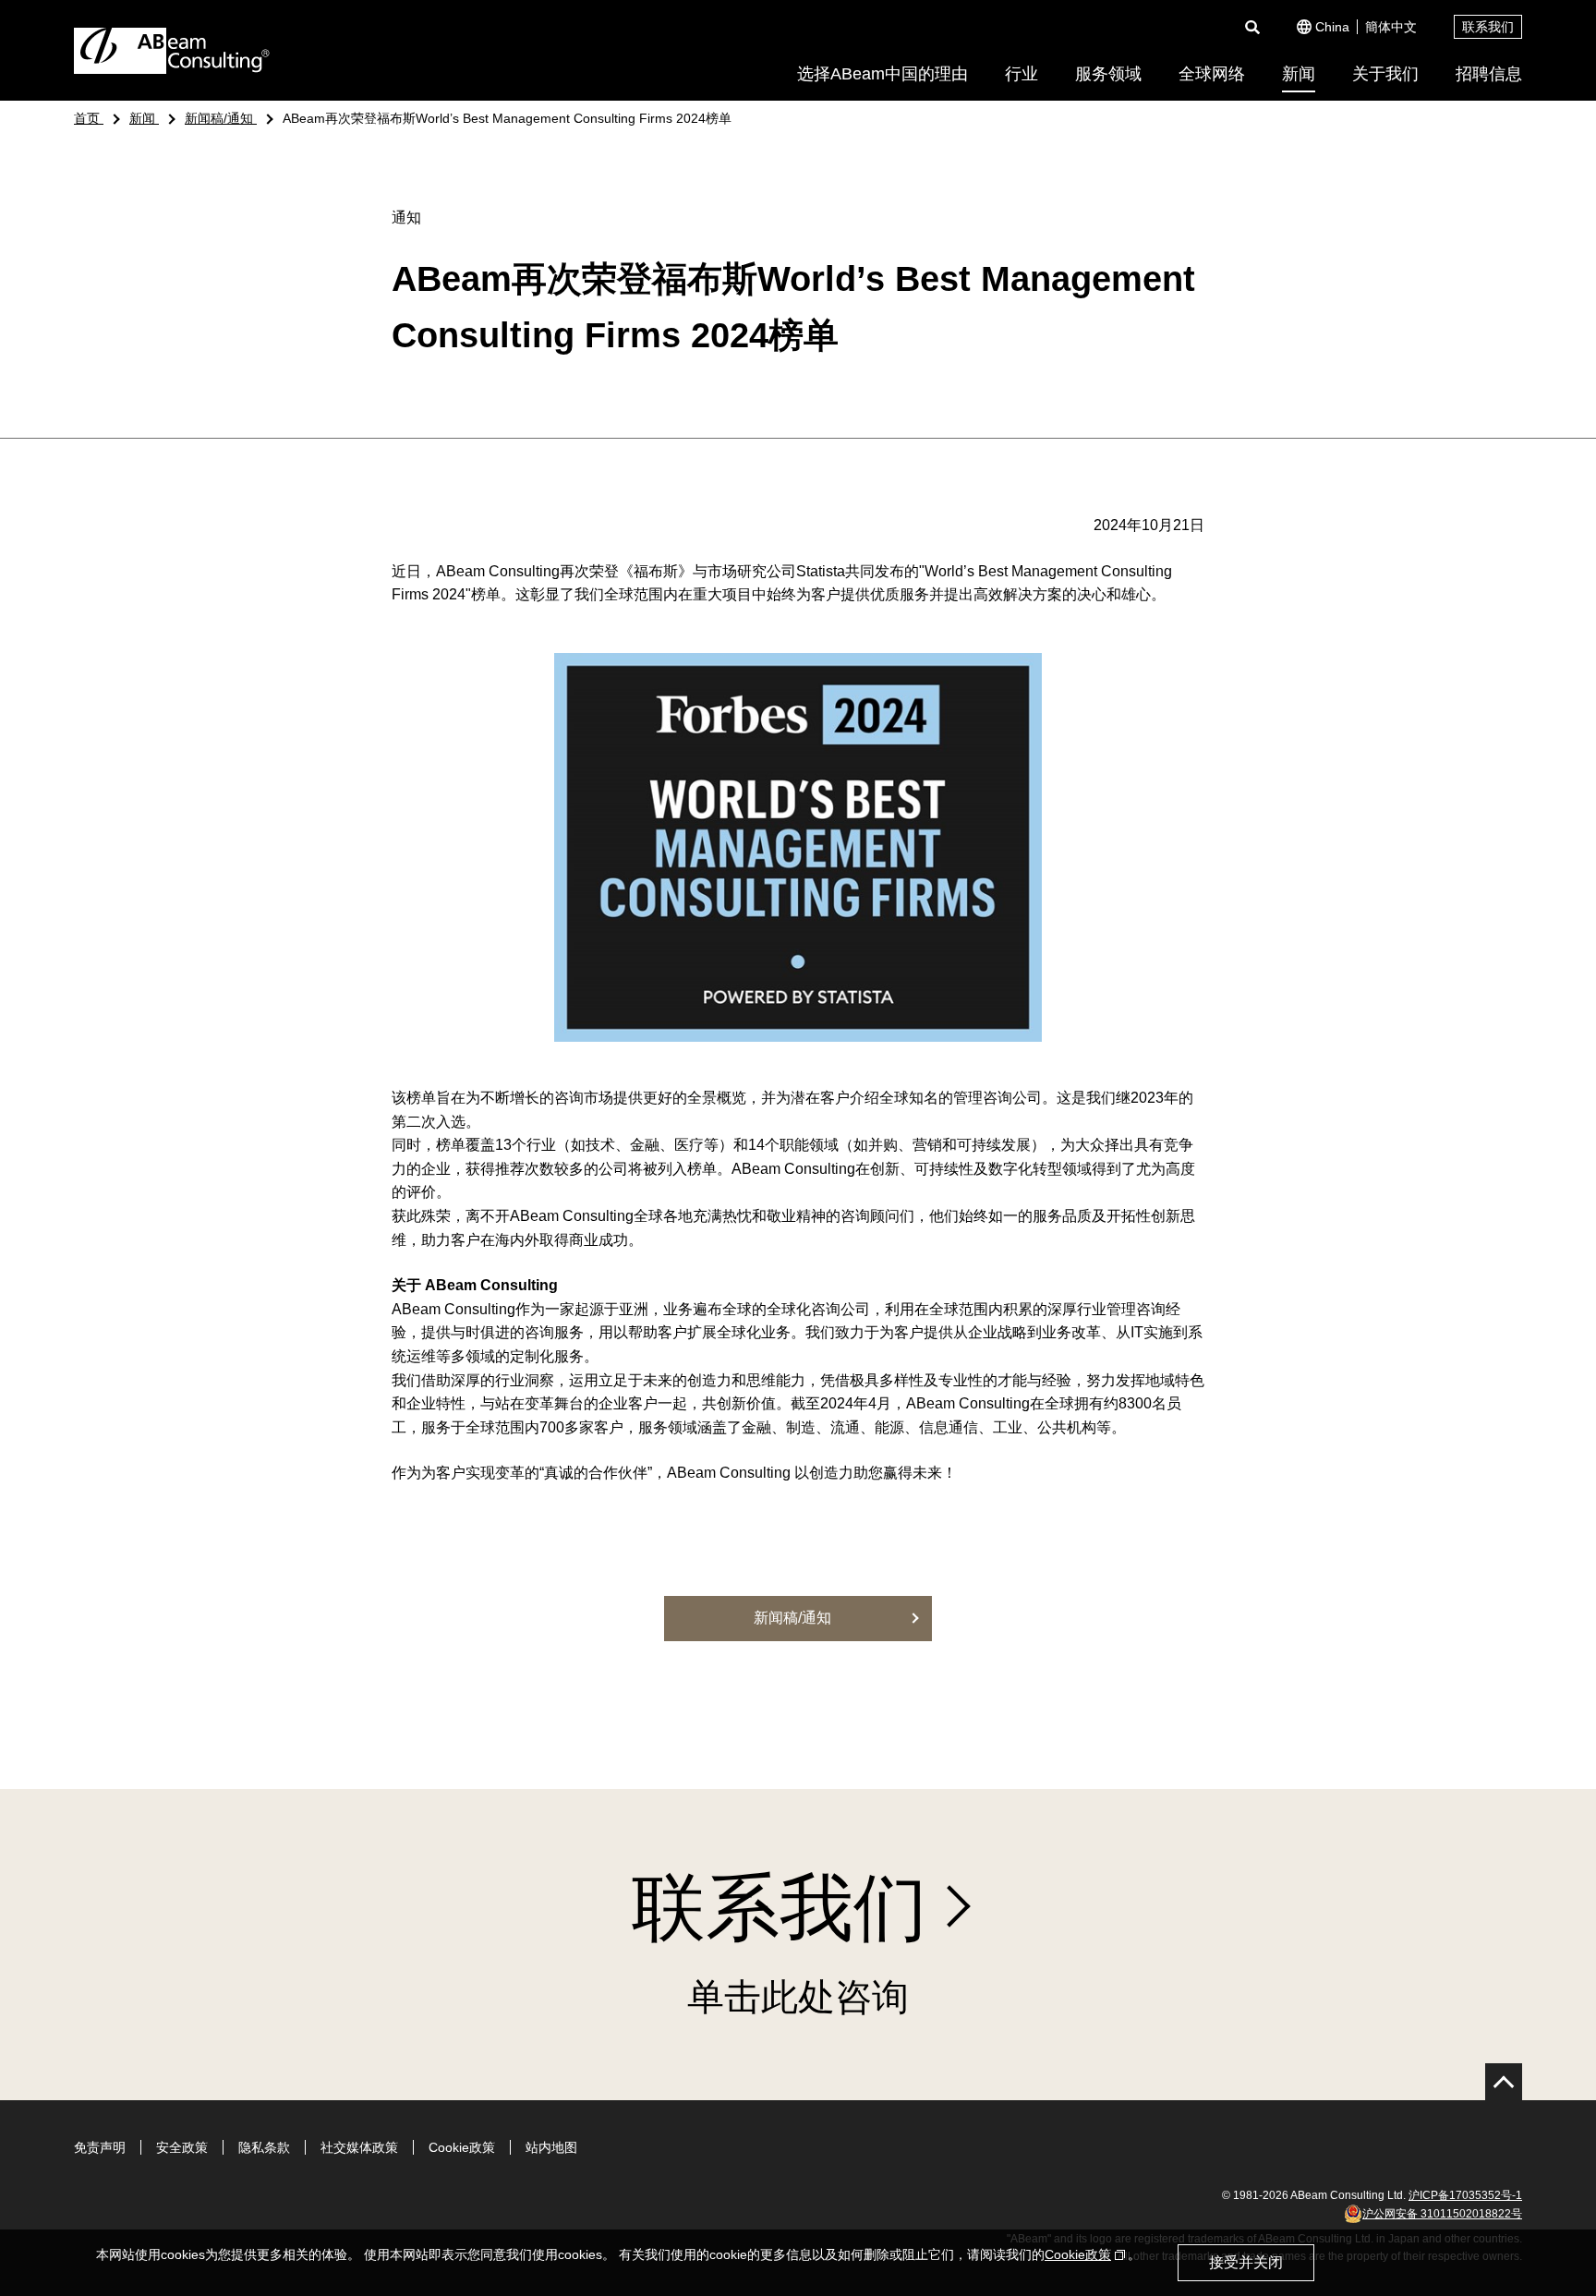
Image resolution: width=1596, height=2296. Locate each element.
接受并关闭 (1246, 2262)
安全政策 (182, 2147)
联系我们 (1488, 27)
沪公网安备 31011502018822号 (1442, 2214)
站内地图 (551, 2147)
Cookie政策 (462, 2147)
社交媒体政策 (359, 2147)
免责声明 (100, 2147)
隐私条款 (264, 2147)
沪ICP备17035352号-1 (1465, 2195)
